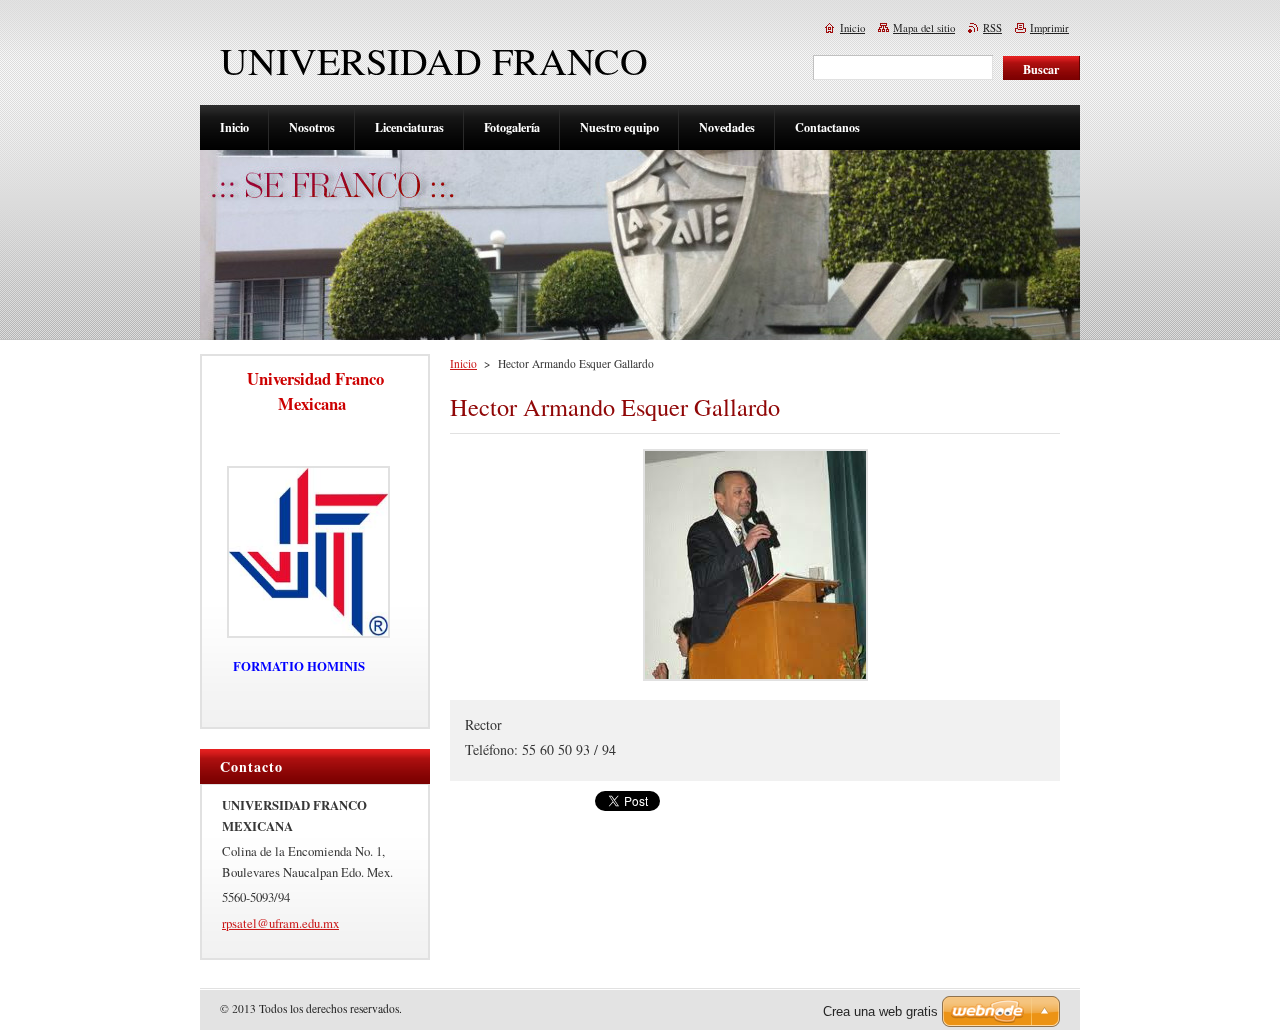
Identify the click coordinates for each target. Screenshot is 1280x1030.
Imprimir (1049, 28)
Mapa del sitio (924, 28)
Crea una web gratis (880, 1011)
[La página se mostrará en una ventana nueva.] (755, 681)
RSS (992, 28)
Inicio (463, 363)
